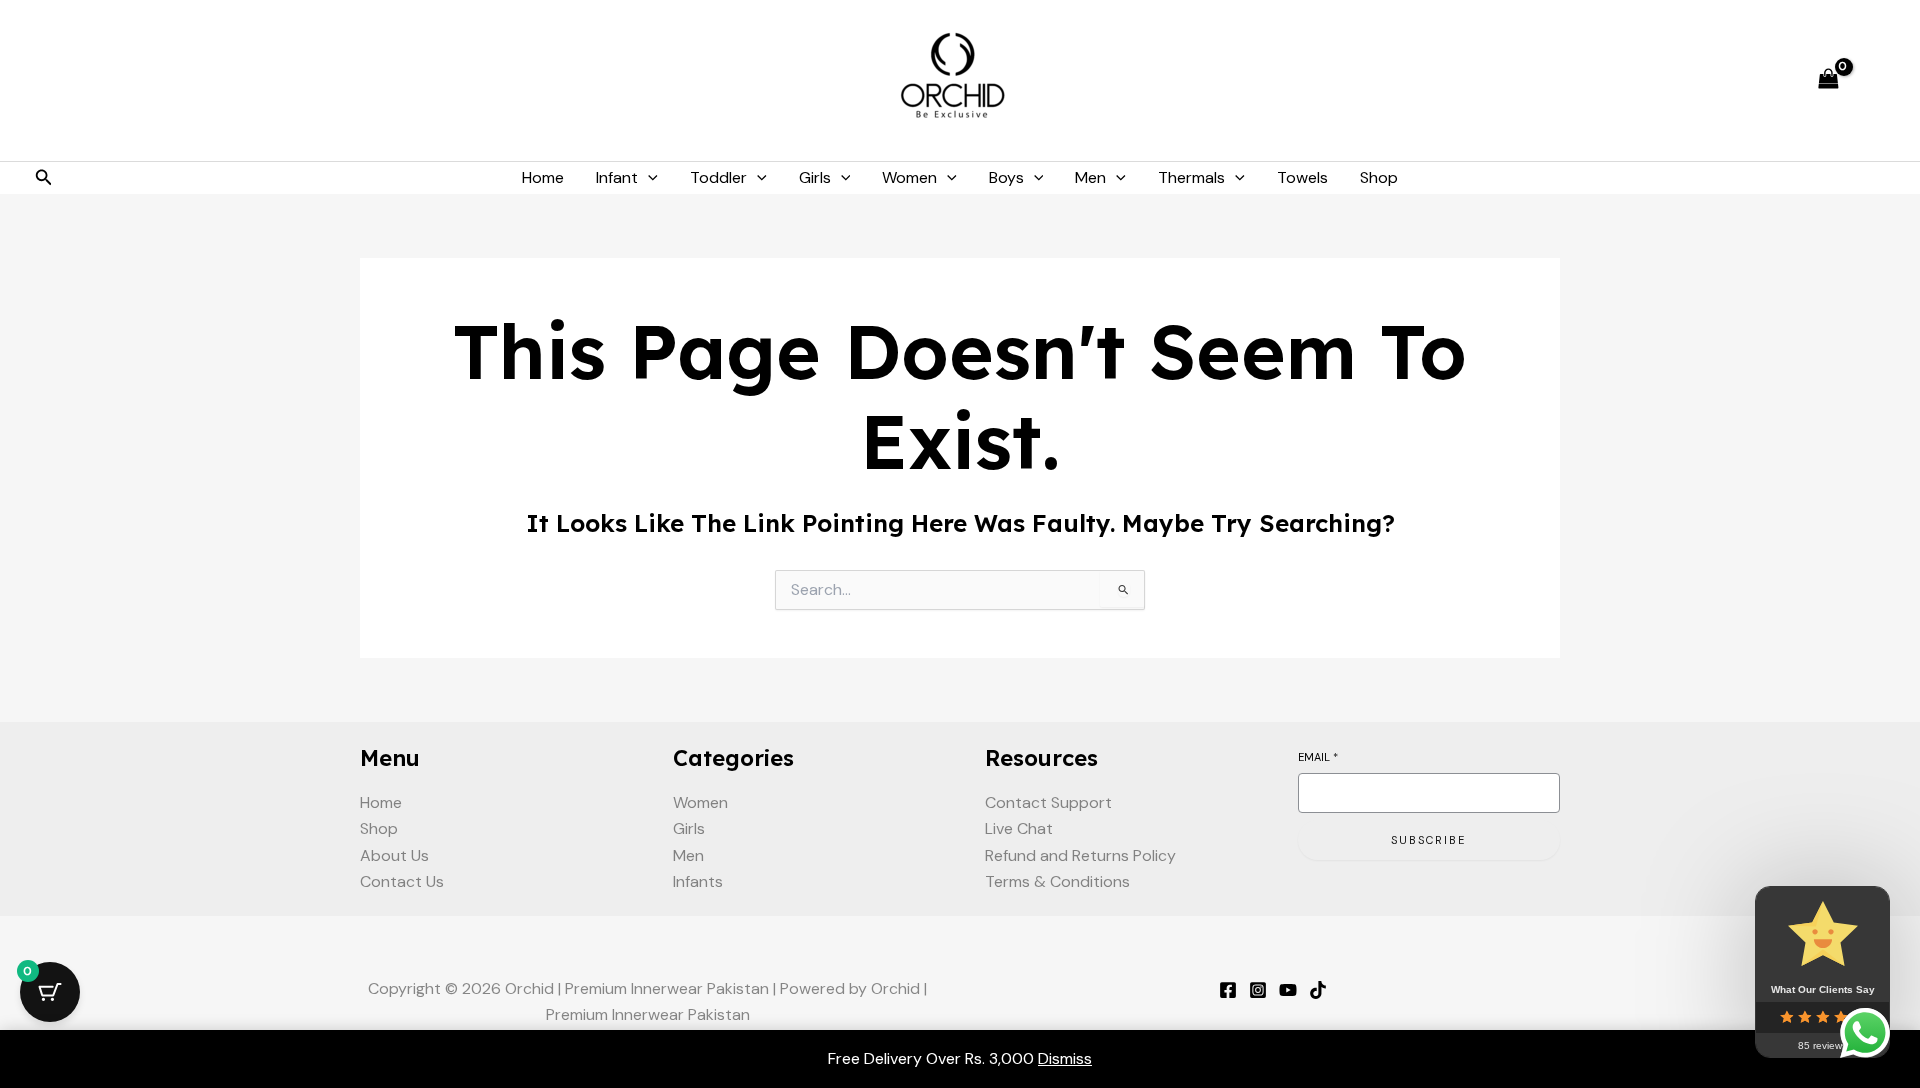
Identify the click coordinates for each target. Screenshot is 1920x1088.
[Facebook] (1228, 990)
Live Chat (1019, 828)
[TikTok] (1318, 990)
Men (1090, 177)
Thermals (1191, 177)
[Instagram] (1258, 990)
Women (909, 177)
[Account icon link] (1876, 81)
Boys (1006, 177)
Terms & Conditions (1057, 881)
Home (543, 177)
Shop (1379, 177)
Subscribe (1428, 840)
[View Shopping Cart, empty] (1828, 80)
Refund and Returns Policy (1080, 855)
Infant (617, 177)
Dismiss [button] (1065, 1058)
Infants (698, 881)
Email (1318, 757)
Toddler (718, 177)
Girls (815, 177)
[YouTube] (1288, 990)
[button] (44, 178)
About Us (394, 855)
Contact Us (402, 881)
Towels (1302, 177)
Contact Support (1048, 802)
